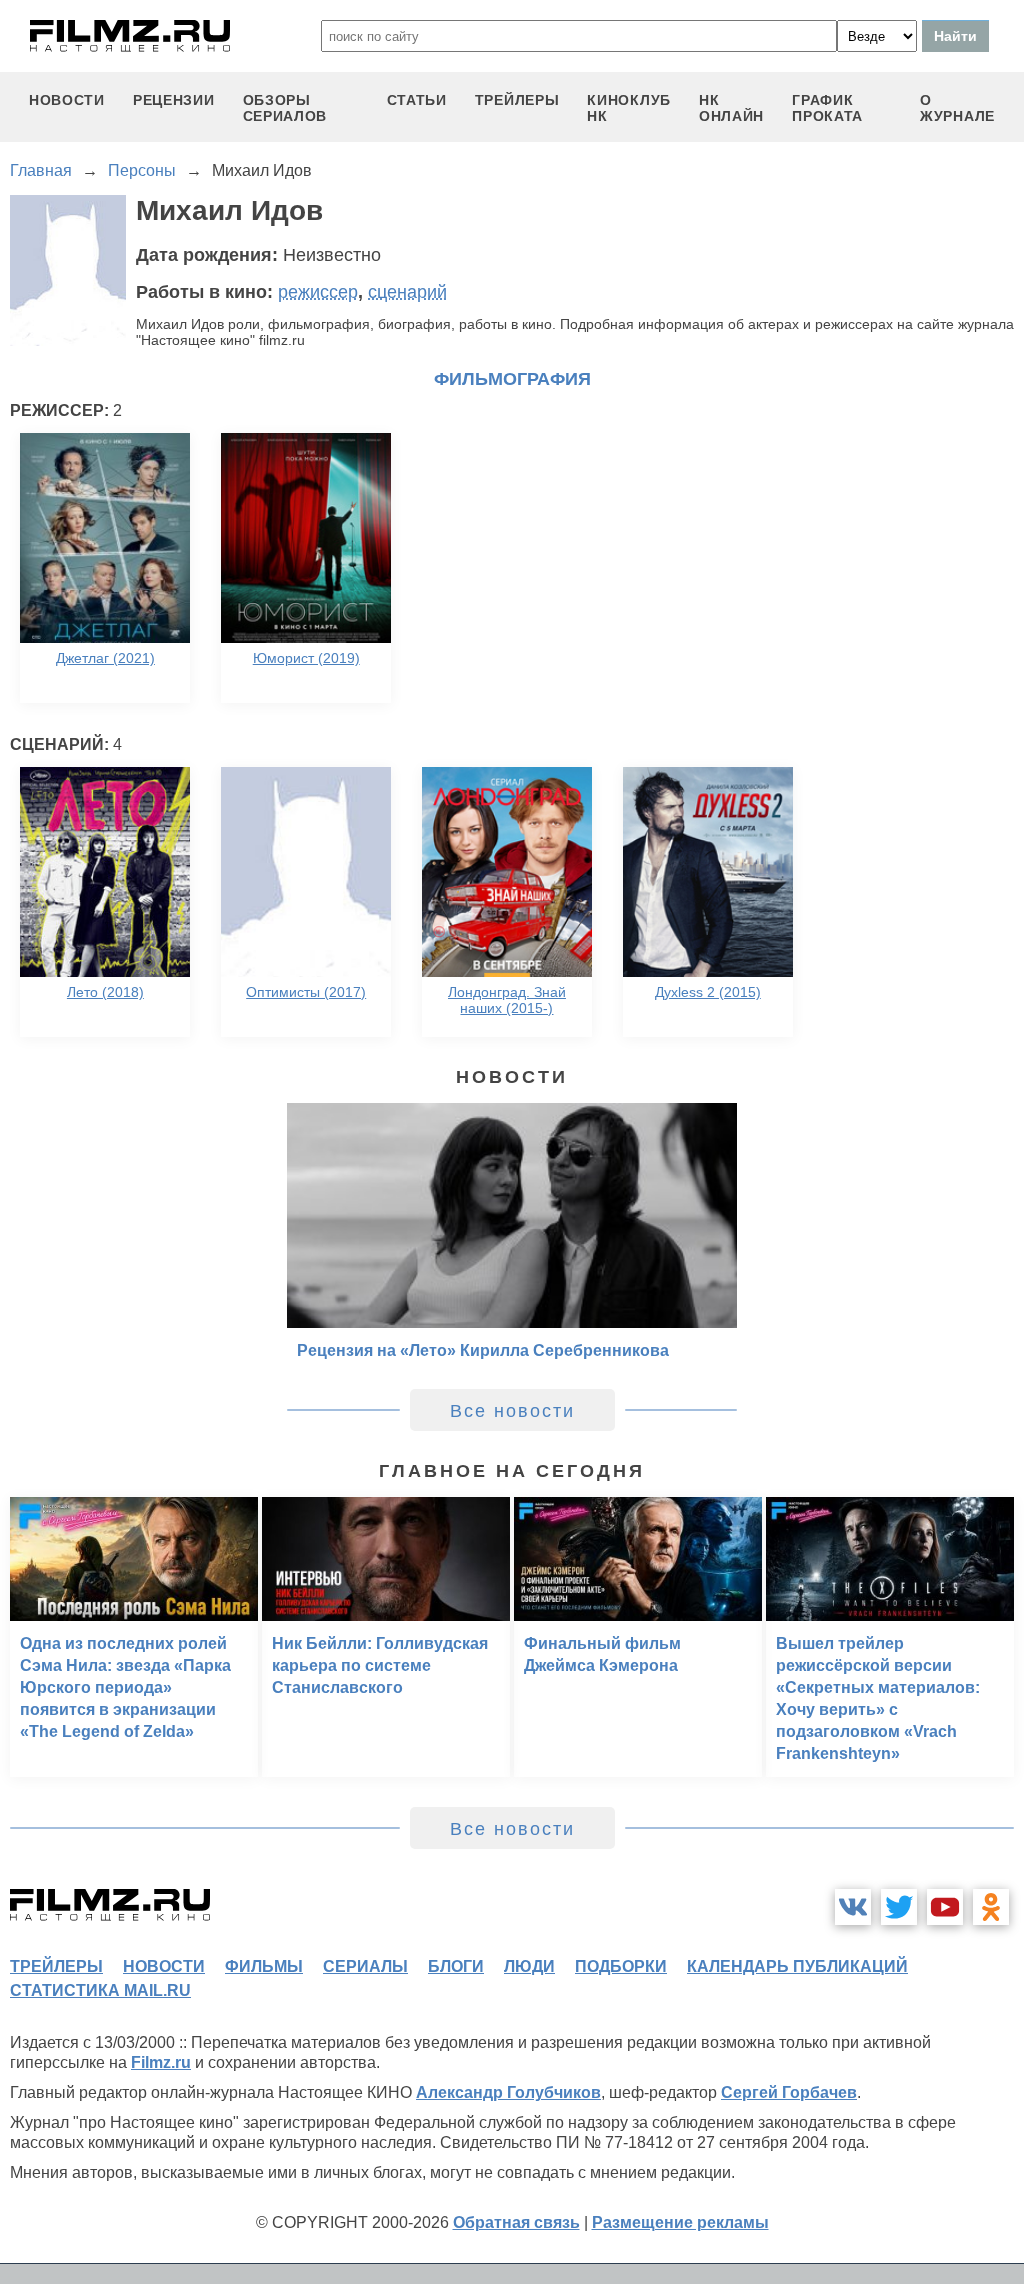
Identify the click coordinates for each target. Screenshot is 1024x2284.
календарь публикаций (797, 1966)
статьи (417, 100)
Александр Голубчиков (508, 2092)
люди (529, 1966)
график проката (827, 108)
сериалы (365, 1966)
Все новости (512, 1411)
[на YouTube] (945, 1907)
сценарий (407, 292)
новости (67, 100)
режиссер (318, 292)
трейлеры (517, 100)
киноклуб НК (629, 108)
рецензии (174, 100)
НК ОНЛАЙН (731, 108)
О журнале (957, 108)
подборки (621, 1966)
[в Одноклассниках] (991, 1907)
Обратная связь (516, 2222)
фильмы (264, 1966)
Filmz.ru (161, 2062)
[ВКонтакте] (853, 1907)
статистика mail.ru (100, 1990)
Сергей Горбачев (789, 2092)
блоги (456, 1966)
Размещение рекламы (680, 2222)
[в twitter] (899, 1907)
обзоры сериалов (285, 108)
